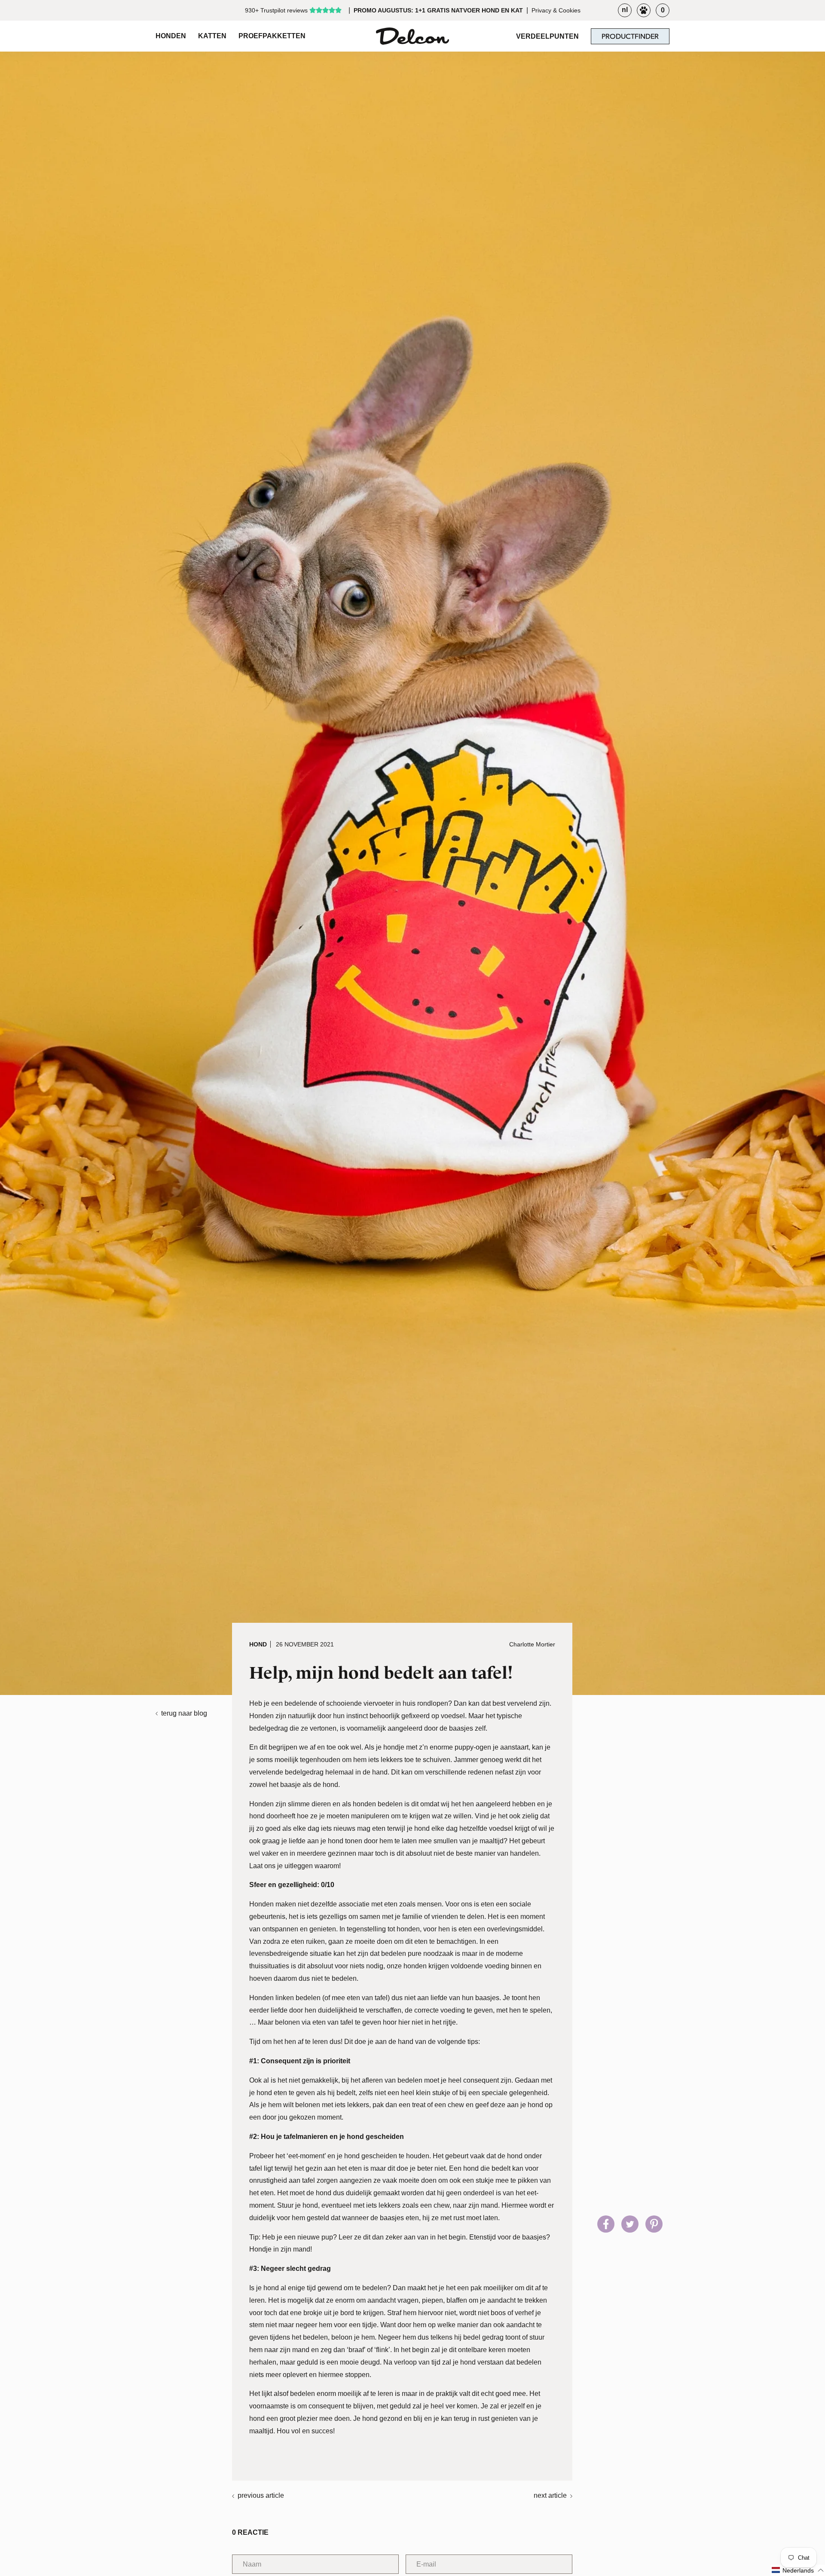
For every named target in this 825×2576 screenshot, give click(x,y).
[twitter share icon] (630, 2224)
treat (419, 2105)
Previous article (261, 2495)
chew (456, 2105)
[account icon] (644, 10)
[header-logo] (412, 36)
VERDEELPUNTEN (547, 36)
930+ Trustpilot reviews (276, 10)
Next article (550, 2495)
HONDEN (171, 36)
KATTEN (212, 36)
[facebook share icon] (606, 2224)
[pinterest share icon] (654, 2224)
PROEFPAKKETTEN (272, 36)
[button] (798, 2570)
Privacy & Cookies (556, 10)
